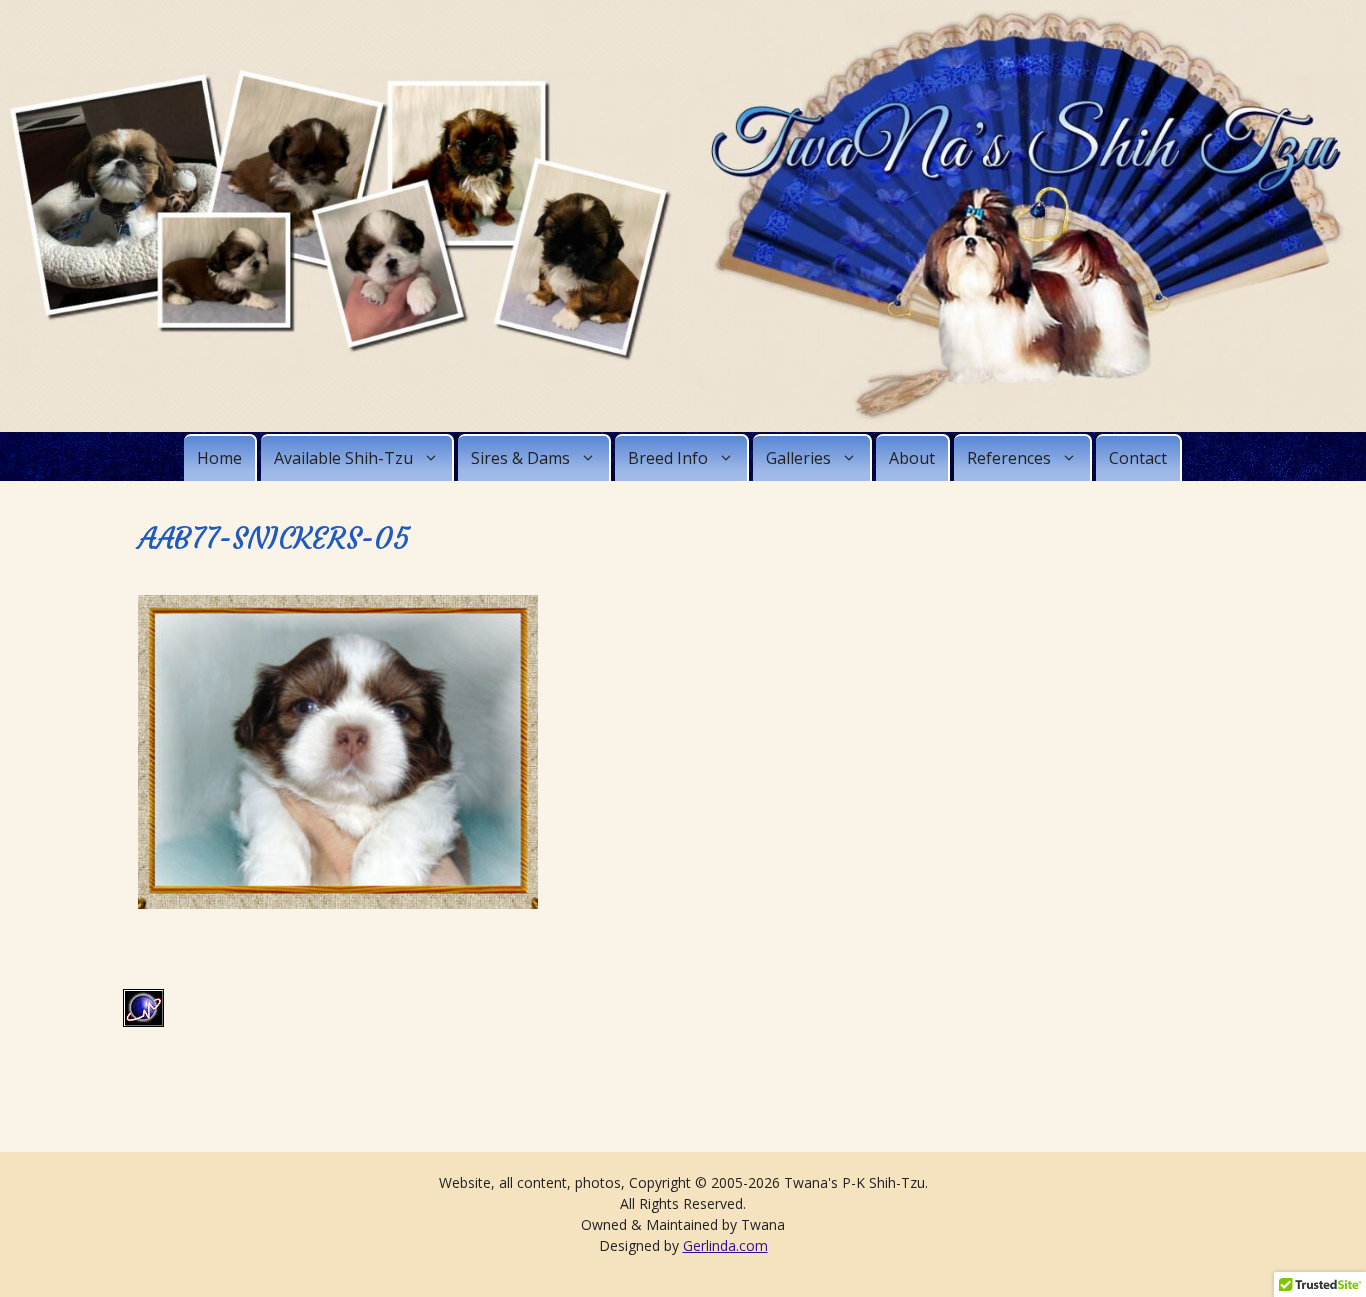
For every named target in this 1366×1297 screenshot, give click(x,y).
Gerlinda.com (725, 1245)
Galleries (798, 458)
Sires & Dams (520, 458)
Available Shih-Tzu (343, 458)
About (912, 458)
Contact (1138, 458)
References (1009, 458)
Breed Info (668, 458)
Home (219, 458)
